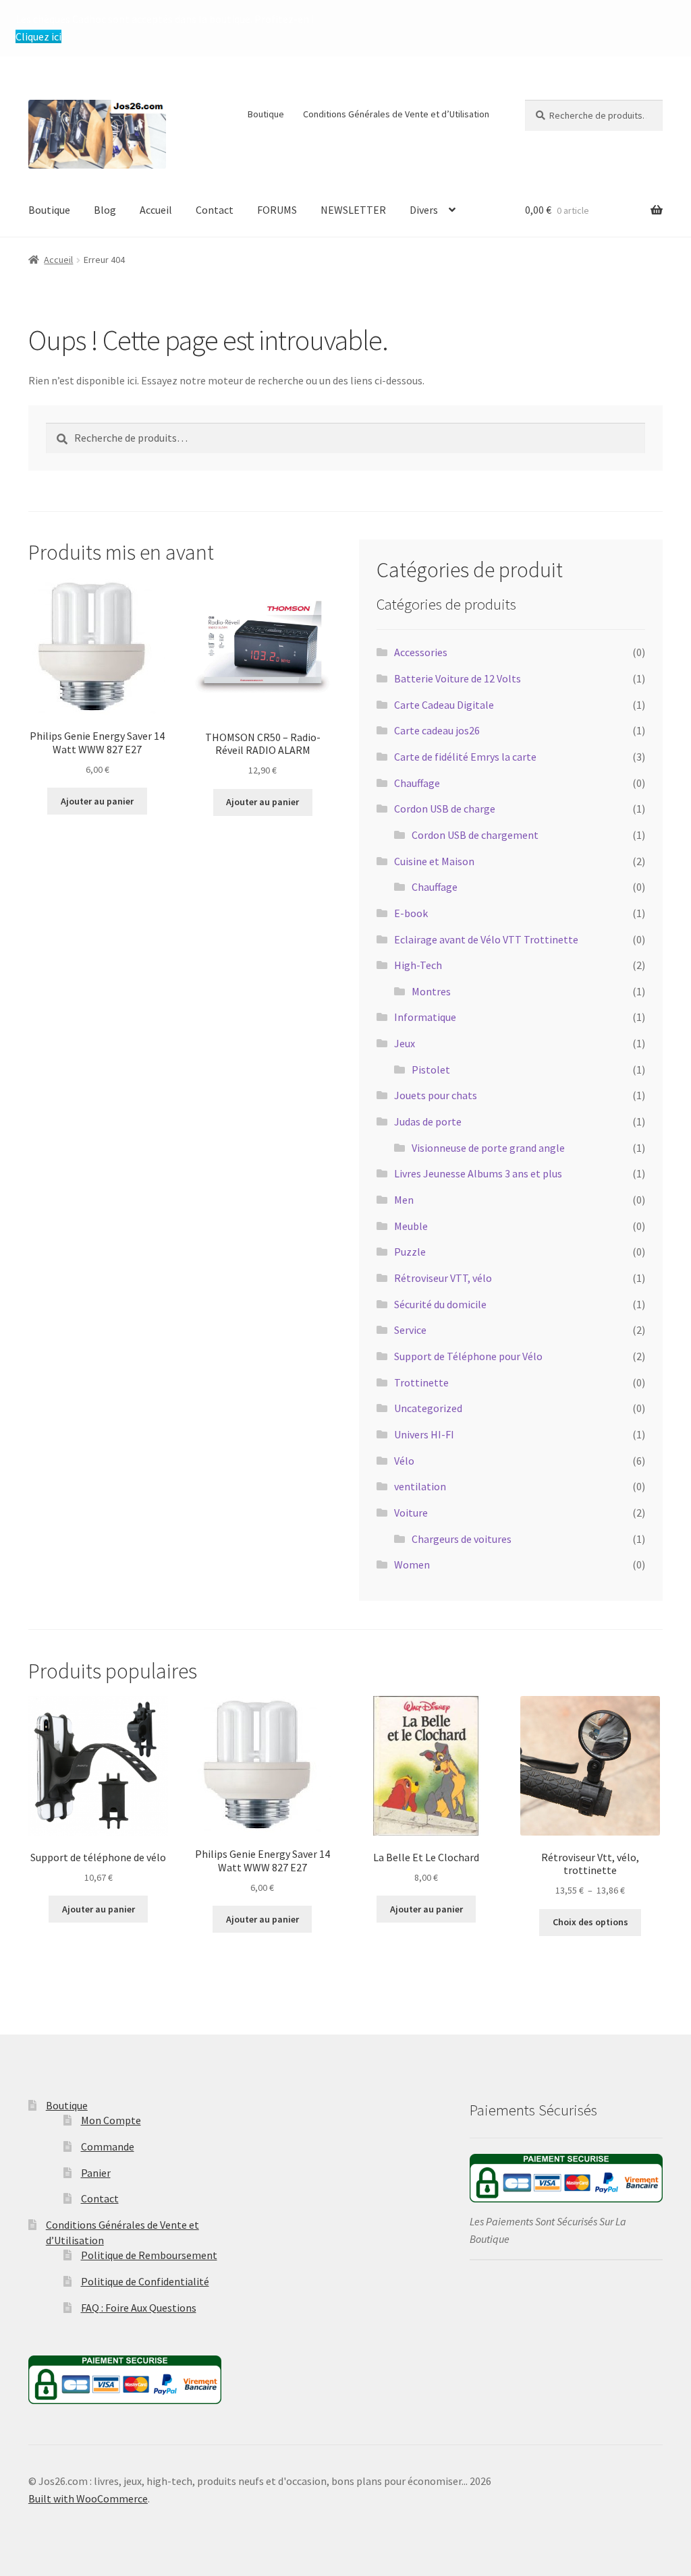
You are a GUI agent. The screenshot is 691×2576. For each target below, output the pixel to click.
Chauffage (417, 783)
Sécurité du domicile (440, 1304)
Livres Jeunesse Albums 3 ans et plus (478, 1173)
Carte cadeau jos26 (437, 730)
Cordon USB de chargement (475, 835)
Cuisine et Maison (434, 861)
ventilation (420, 1486)
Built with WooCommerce (88, 2498)
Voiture (411, 1513)
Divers (424, 210)
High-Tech (418, 965)
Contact (215, 210)
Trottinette (421, 1382)
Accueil (156, 210)
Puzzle (410, 1252)
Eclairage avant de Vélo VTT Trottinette (486, 939)
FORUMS (277, 210)
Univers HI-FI (424, 1434)
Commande (108, 2146)
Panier (96, 2173)
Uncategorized (428, 1408)
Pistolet (431, 1070)
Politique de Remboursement (149, 2255)
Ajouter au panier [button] (97, 801)
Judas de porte (428, 1121)
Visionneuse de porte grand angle (488, 1148)
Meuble (411, 1226)
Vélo (404, 1461)
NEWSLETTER (353, 210)
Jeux (405, 1043)
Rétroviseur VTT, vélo (443, 1278)
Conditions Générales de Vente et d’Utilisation (396, 114)
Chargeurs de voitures (462, 1539)
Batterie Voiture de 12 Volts (458, 678)
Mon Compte (111, 2120)
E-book (411, 913)
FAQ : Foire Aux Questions (139, 2308)
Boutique (266, 114)
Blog (105, 210)
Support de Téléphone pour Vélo (468, 1356)
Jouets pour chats (436, 1095)
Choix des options (590, 1922)
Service (410, 1330)
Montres (431, 991)
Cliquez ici (38, 36)
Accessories (421, 652)
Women (412, 1564)
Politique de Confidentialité (145, 2281)
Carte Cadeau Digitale (444, 705)
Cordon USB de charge (445, 809)
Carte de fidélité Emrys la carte (465, 757)
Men (404, 1200)
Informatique (425, 1017)
